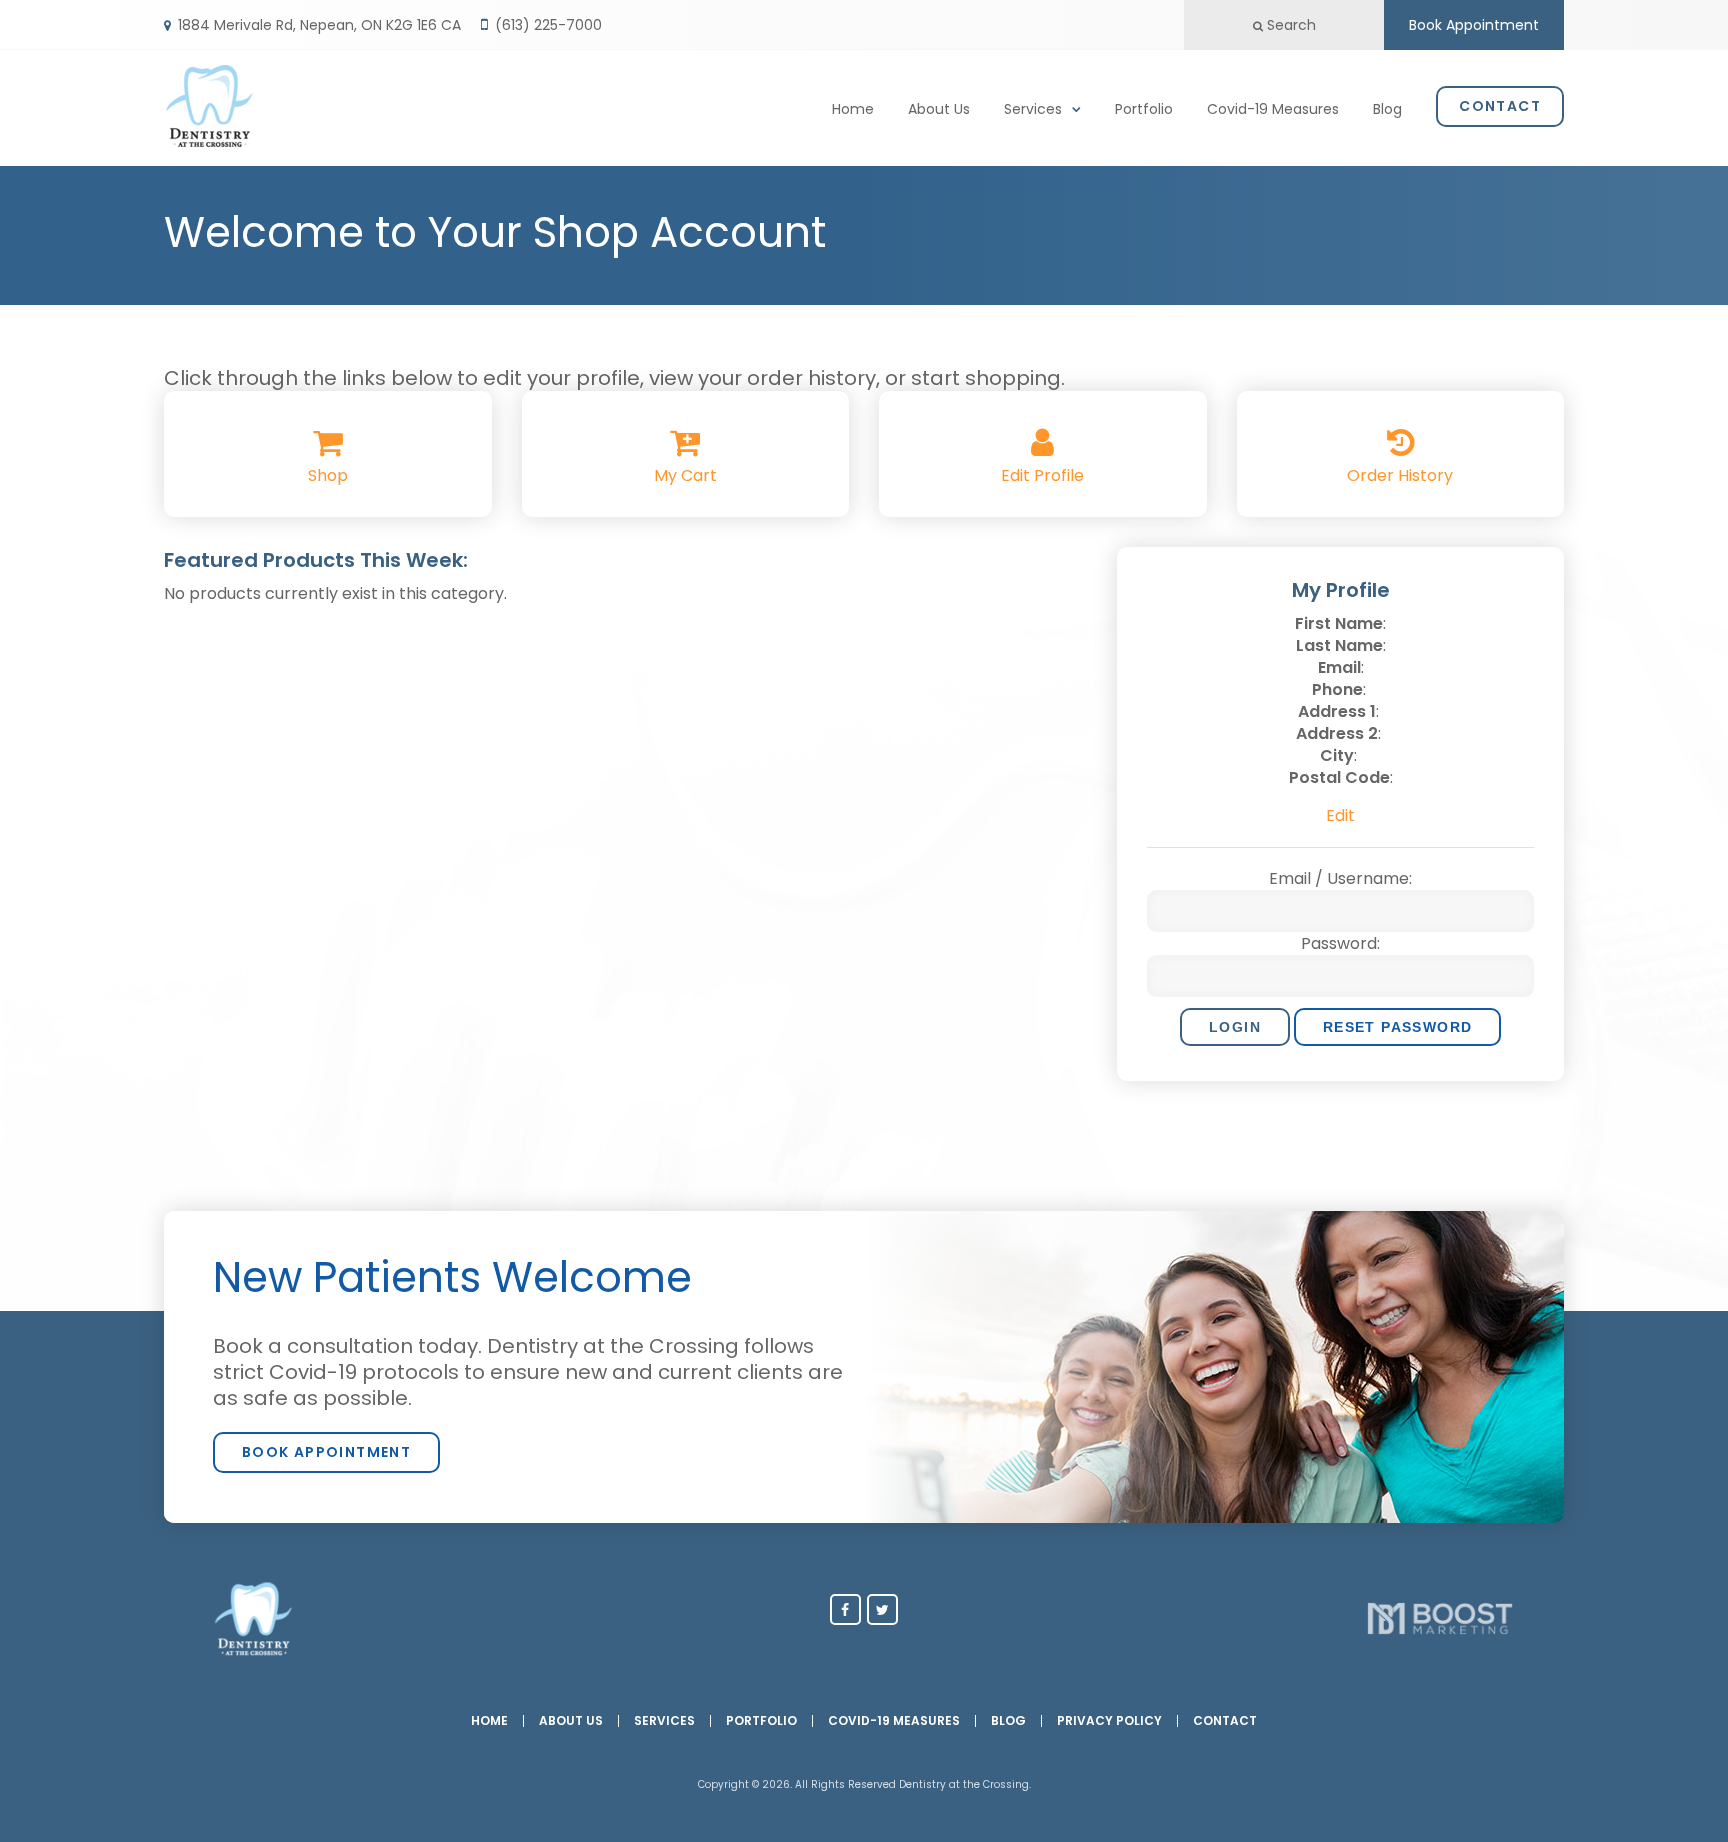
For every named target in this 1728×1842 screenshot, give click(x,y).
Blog (1387, 109)
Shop (328, 475)
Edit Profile (1042, 475)
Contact (1500, 106)
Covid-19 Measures (1273, 109)
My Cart (685, 475)
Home (853, 109)
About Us (939, 109)
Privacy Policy (1109, 1720)
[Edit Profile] (1042, 448)
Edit (1340, 815)
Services (1033, 109)
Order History (1400, 475)
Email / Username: (1340, 879)
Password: (1340, 944)
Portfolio (1144, 109)
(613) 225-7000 (548, 25)
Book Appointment (1474, 25)
